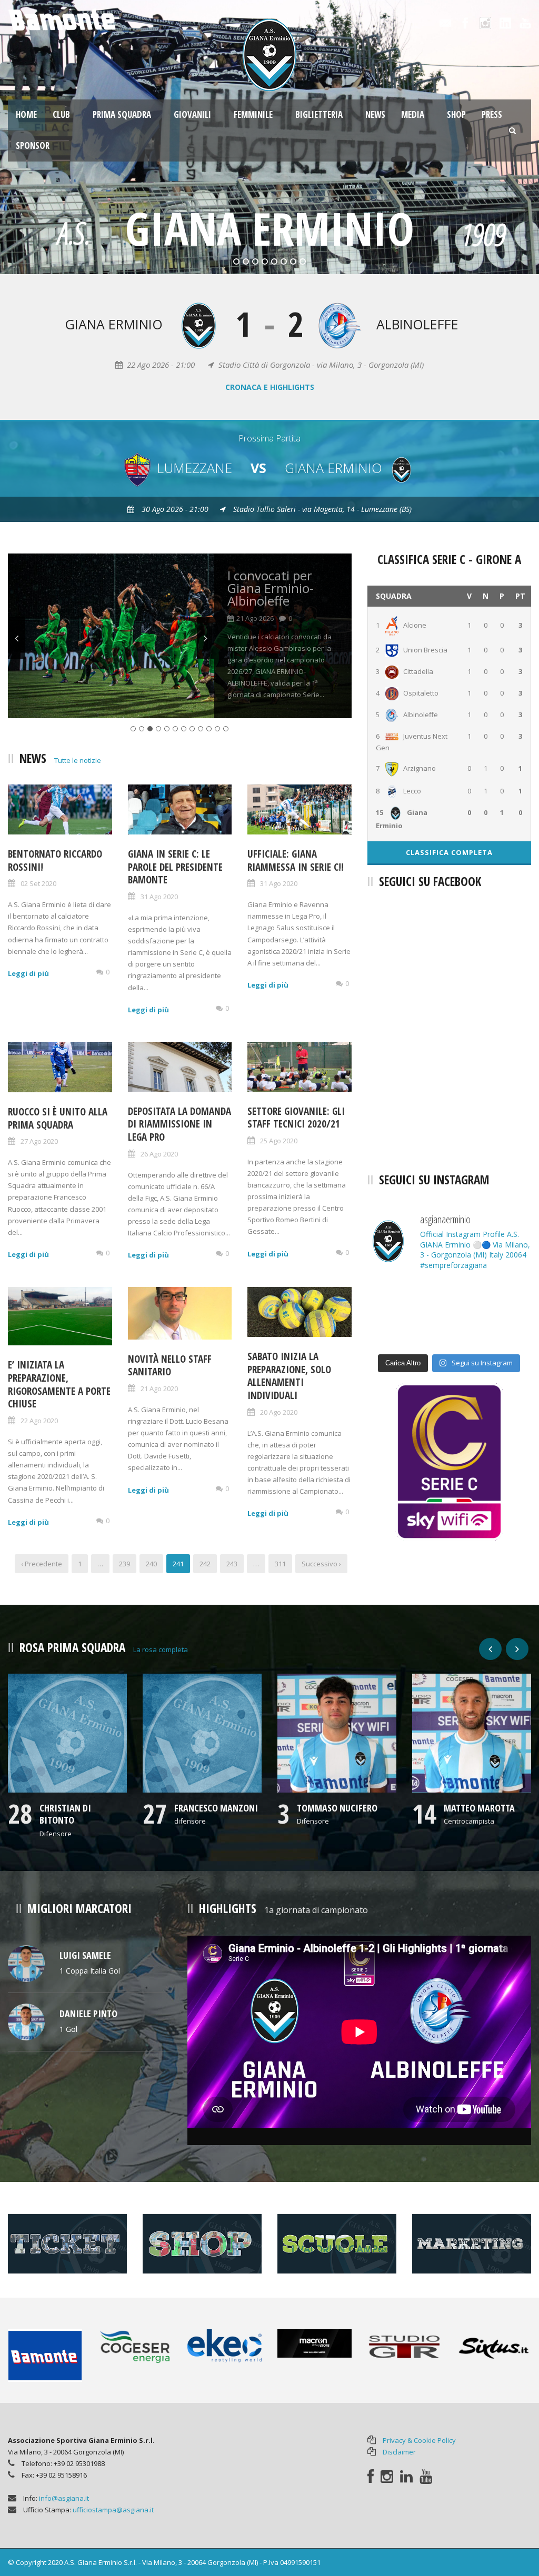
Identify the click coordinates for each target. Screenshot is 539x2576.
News (375, 114)
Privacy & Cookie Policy (419, 2440)
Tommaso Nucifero (337, 1808)
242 (205, 1564)
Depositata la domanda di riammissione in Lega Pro (179, 1124)
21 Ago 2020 (159, 1388)
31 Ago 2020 (159, 897)
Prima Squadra (122, 114)
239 (124, 1564)
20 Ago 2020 (279, 1412)
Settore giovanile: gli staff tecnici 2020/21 (296, 1118)
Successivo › (321, 1564)
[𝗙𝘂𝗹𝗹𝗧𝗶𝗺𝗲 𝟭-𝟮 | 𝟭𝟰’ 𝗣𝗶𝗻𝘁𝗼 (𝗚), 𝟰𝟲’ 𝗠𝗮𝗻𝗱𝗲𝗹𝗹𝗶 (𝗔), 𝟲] (449, 1297)
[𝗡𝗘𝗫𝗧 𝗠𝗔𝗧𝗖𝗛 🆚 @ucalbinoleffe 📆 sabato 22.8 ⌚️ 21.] (506, 1331)
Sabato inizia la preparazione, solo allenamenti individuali (289, 1376)
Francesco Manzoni (216, 1808)
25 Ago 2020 (279, 1141)
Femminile (253, 114)
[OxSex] (26, 1963)
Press (492, 114)
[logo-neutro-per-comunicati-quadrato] (67, 1733)
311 (280, 1564)
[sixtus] (494, 2346)
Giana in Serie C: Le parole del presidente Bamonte (175, 867)
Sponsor (33, 145)
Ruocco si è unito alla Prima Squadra (58, 1118)
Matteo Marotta (479, 1808)
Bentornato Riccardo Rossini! (55, 861)
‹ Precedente (42, 1564)
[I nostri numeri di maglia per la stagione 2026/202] (449, 1331)
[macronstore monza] (315, 2343)
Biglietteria (319, 114)
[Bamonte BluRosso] (45, 2355)
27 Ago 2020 (39, 1141)
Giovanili (192, 114)
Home (26, 114)
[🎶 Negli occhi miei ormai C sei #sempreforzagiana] (506, 1297)
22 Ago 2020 (39, 1421)
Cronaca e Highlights (270, 387)
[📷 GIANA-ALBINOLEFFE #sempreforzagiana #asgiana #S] (393, 1297)
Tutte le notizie (78, 760)
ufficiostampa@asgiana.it (113, 2510)
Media (413, 114)
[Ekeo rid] (224, 2345)
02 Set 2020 (38, 883)
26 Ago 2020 (159, 1154)
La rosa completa (161, 1649)
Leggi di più (28, 973)
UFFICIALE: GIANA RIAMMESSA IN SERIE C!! (296, 861)
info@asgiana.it (64, 2498)
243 (232, 1564)
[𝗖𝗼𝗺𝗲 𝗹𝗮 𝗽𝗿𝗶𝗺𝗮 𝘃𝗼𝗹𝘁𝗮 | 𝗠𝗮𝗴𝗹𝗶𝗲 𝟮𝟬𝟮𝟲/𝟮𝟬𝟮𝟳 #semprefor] (393, 1331)
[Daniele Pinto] (26, 2021)
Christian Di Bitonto (65, 1814)
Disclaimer (399, 2452)
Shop (456, 114)
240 (151, 1564)
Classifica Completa (449, 852)
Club (61, 114)
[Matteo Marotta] (472, 1733)
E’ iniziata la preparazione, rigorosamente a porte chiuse (59, 1384)
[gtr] (405, 2346)
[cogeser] (135, 2346)
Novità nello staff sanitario (170, 1366)
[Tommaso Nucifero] (337, 1733)
